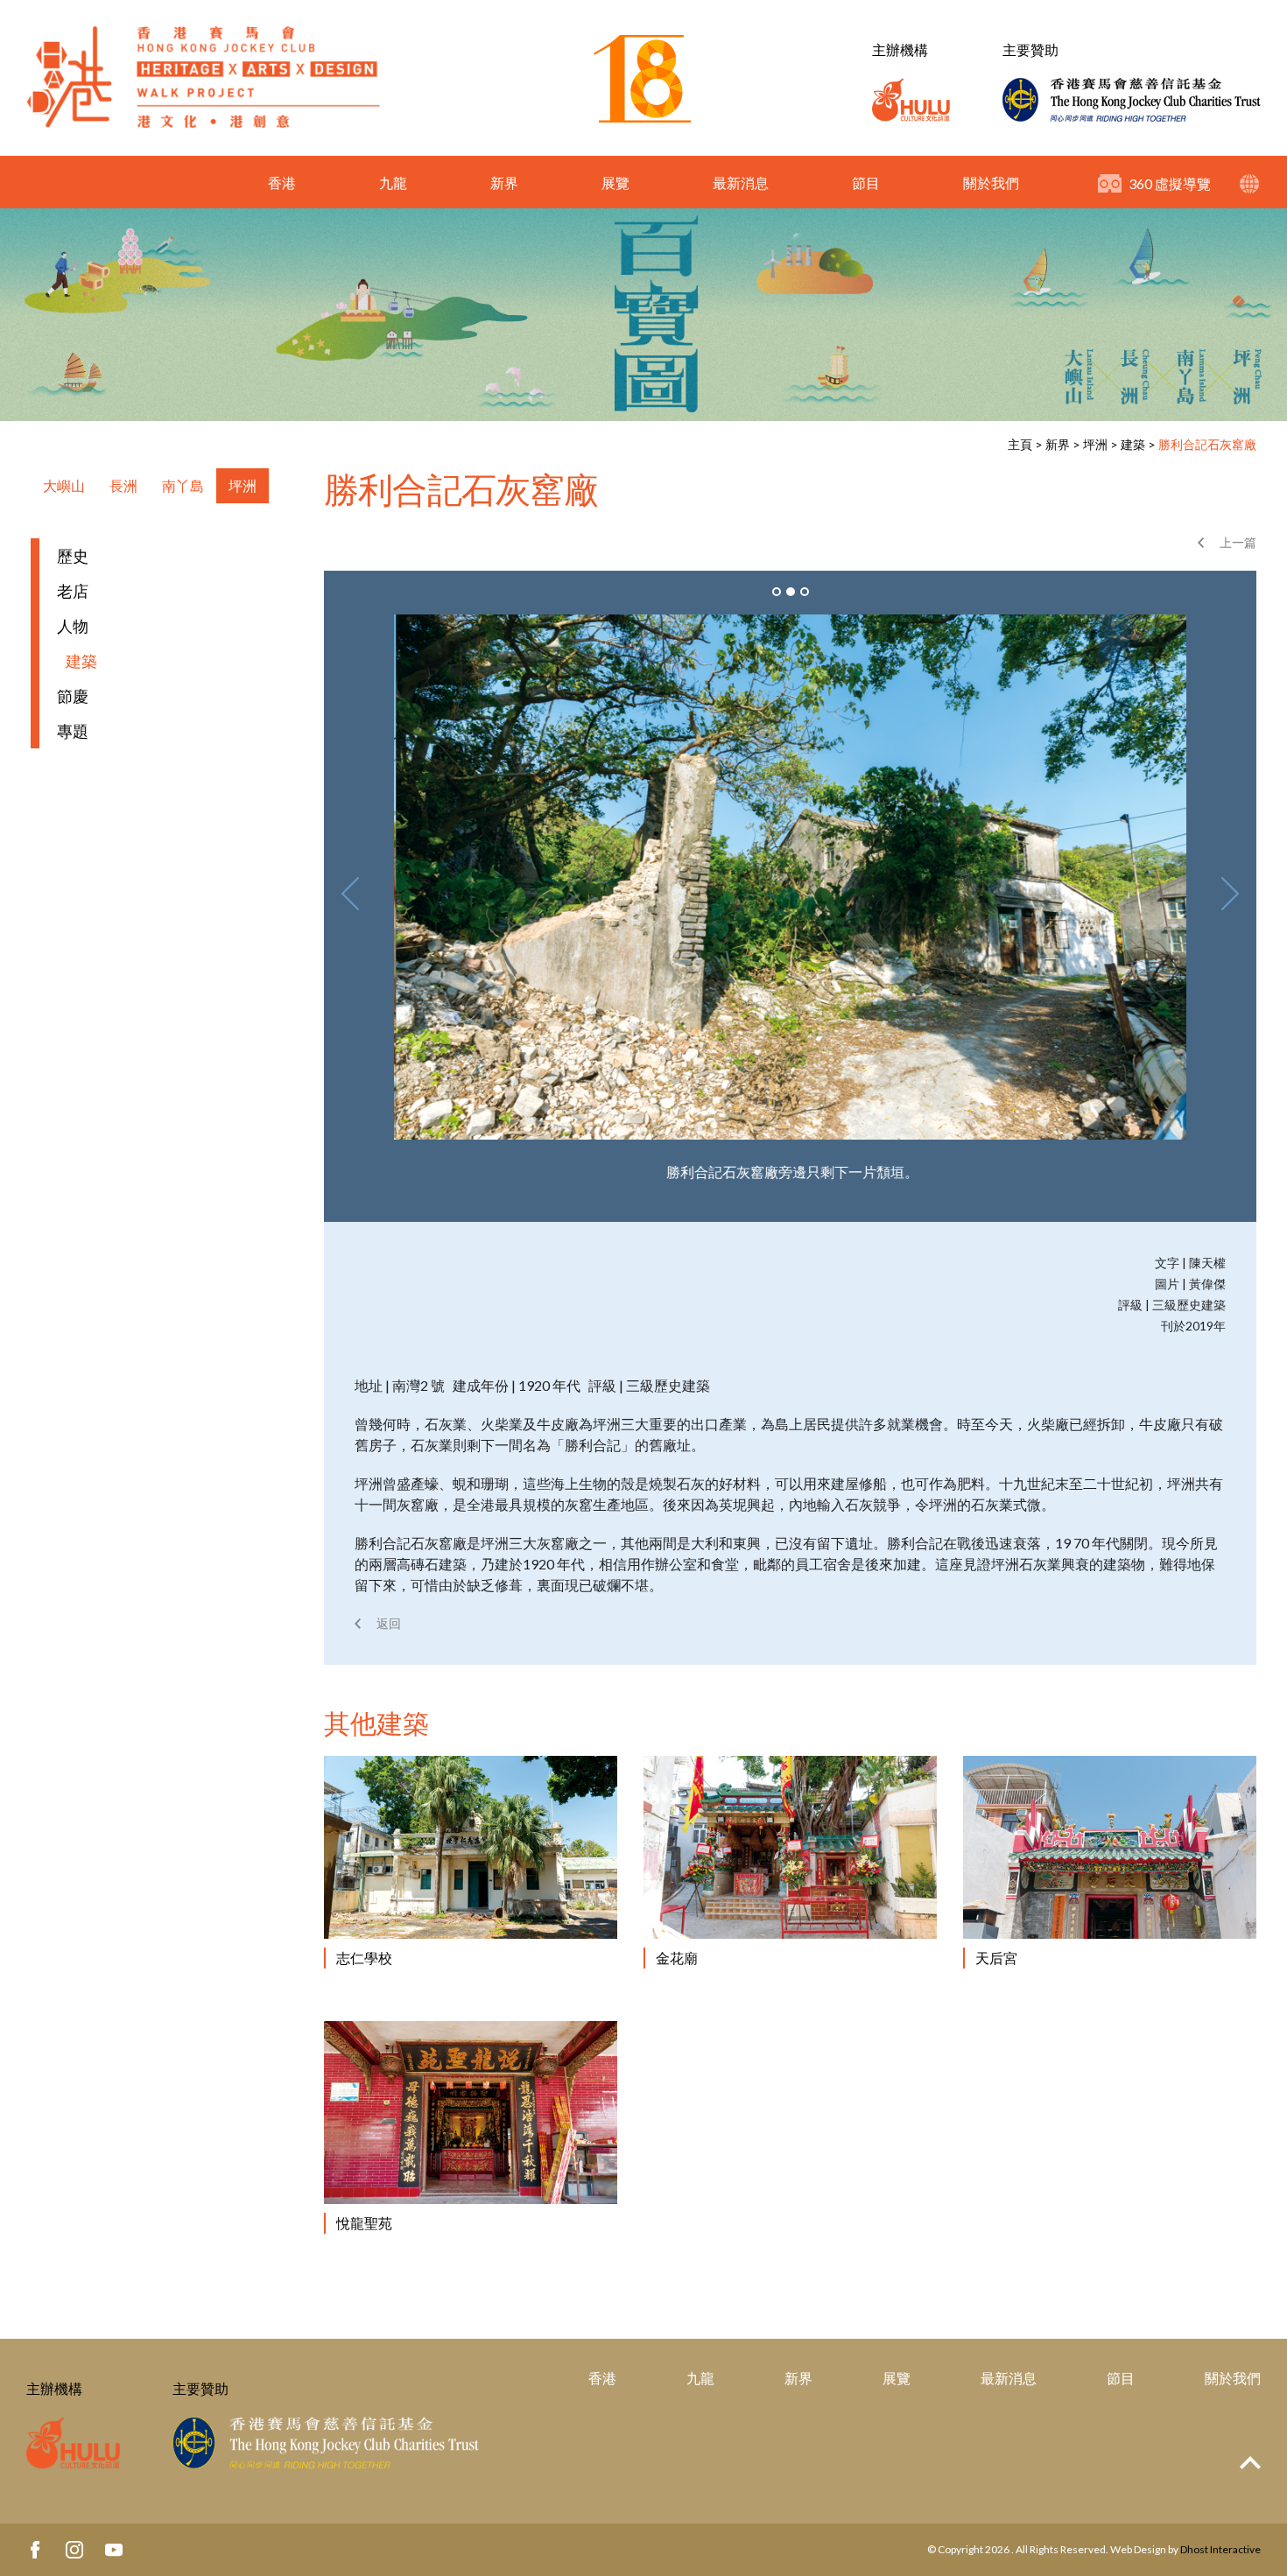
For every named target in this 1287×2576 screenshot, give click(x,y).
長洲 (123, 485)
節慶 (73, 696)
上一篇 (1238, 542)
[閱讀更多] (471, 1847)
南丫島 (183, 485)
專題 (73, 731)
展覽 (615, 182)
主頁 (1020, 444)
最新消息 (741, 182)
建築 (1133, 444)
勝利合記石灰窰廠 (1207, 444)
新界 (504, 182)
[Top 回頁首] (1250, 2464)
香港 (282, 182)
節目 (866, 182)
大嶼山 (64, 485)
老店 (73, 591)
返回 (389, 1623)
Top (1250, 2463)
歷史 (73, 556)
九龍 (393, 182)
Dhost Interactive (1220, 2549)
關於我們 (991, 182)
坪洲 (1095, 444)
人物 (73, 626)
